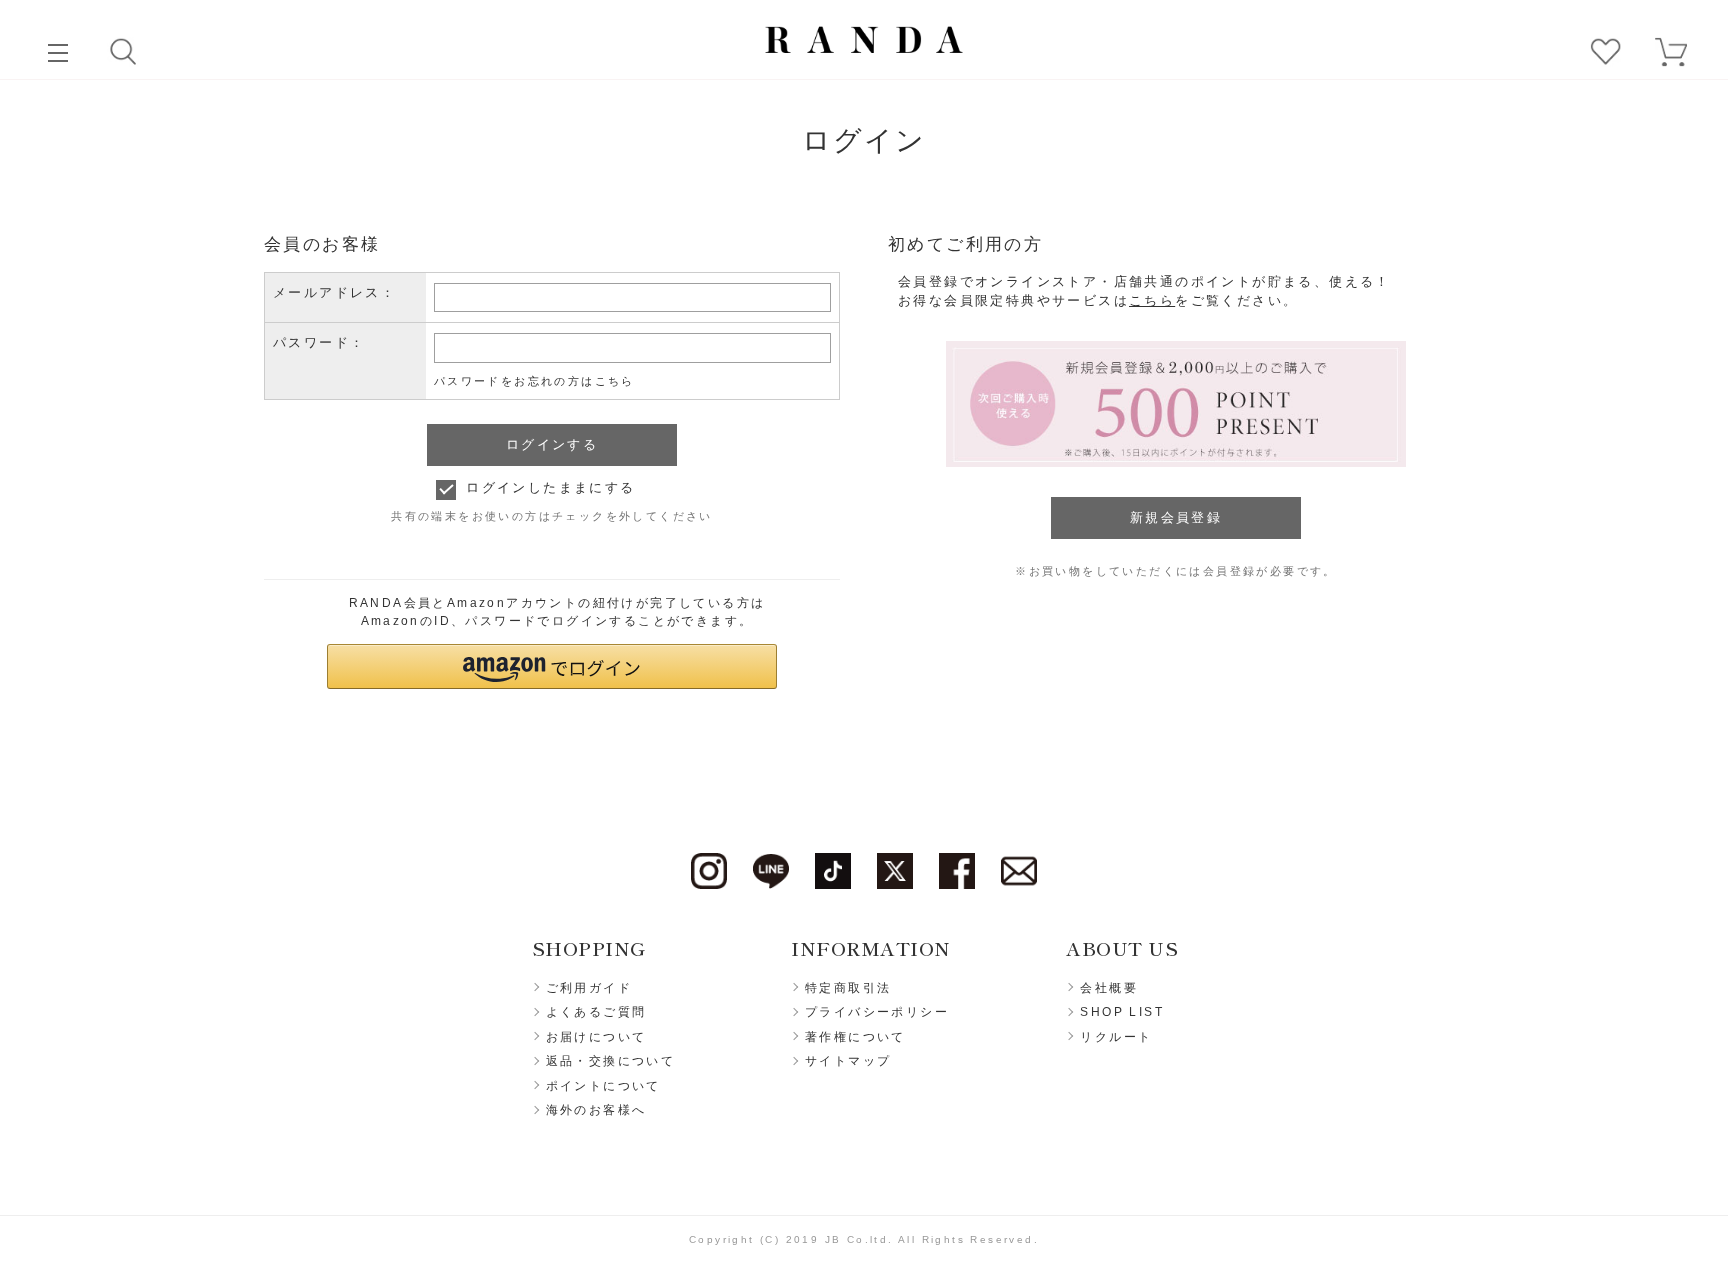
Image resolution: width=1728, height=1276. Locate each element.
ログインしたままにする (550, 487)
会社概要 (1109, 988)
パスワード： (319, 342)
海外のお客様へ (596, 1110)
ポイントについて (603, 1086)
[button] (552, 666)
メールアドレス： (334, 292)
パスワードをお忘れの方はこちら (534, 381)
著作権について (855, 1037)
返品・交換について (611, 1061)
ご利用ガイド (589, 988)
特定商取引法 (848, 988)
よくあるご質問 (596, 1012)
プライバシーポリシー (877, 1012)
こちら (1152, 300)
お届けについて (596, 1037)
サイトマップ (848, 1061)
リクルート (1116, 1037)
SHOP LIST (1122, 1012)
